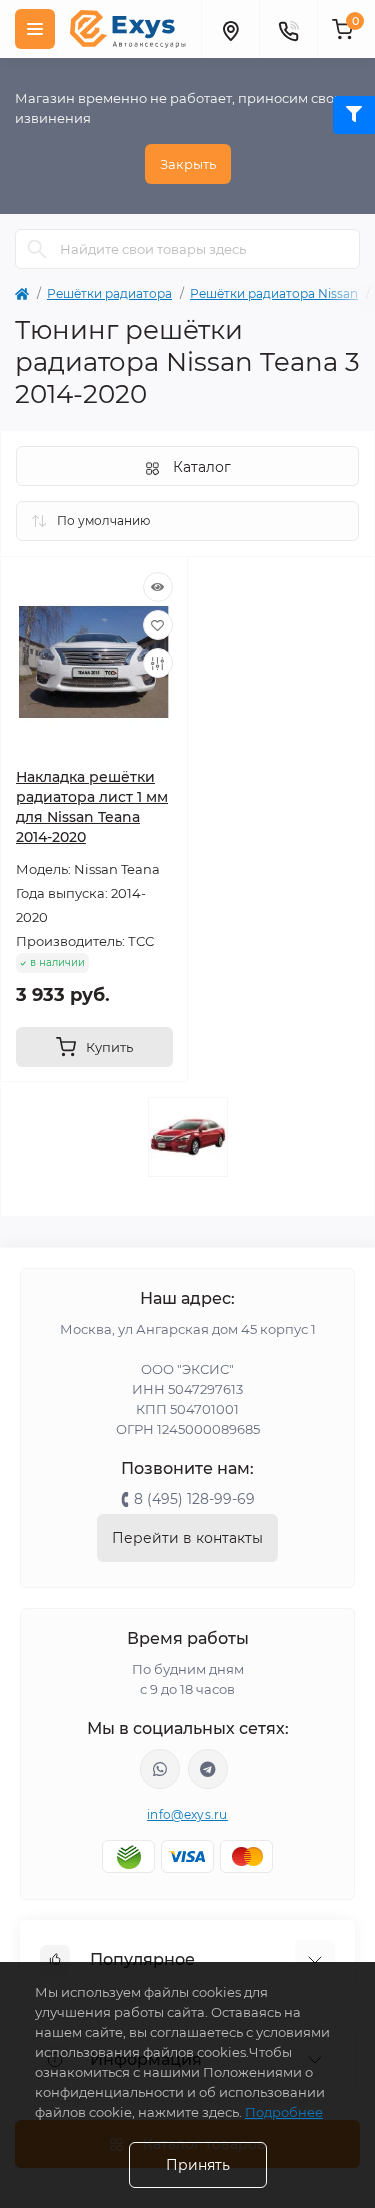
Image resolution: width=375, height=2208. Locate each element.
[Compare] (158, 663)
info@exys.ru (187, 1814)
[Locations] (230, 29)
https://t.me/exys (208, 1769)
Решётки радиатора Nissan (274, 293)
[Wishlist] (158, 625)
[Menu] (35, 29)
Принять (198, 2165)
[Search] (37, 249)
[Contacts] (288, 29)
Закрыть (188, 164)
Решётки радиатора (109, 293)
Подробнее (284, 2112)
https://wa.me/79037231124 (160, 1769)
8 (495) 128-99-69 (194, 1499)
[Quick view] (158, 587)
